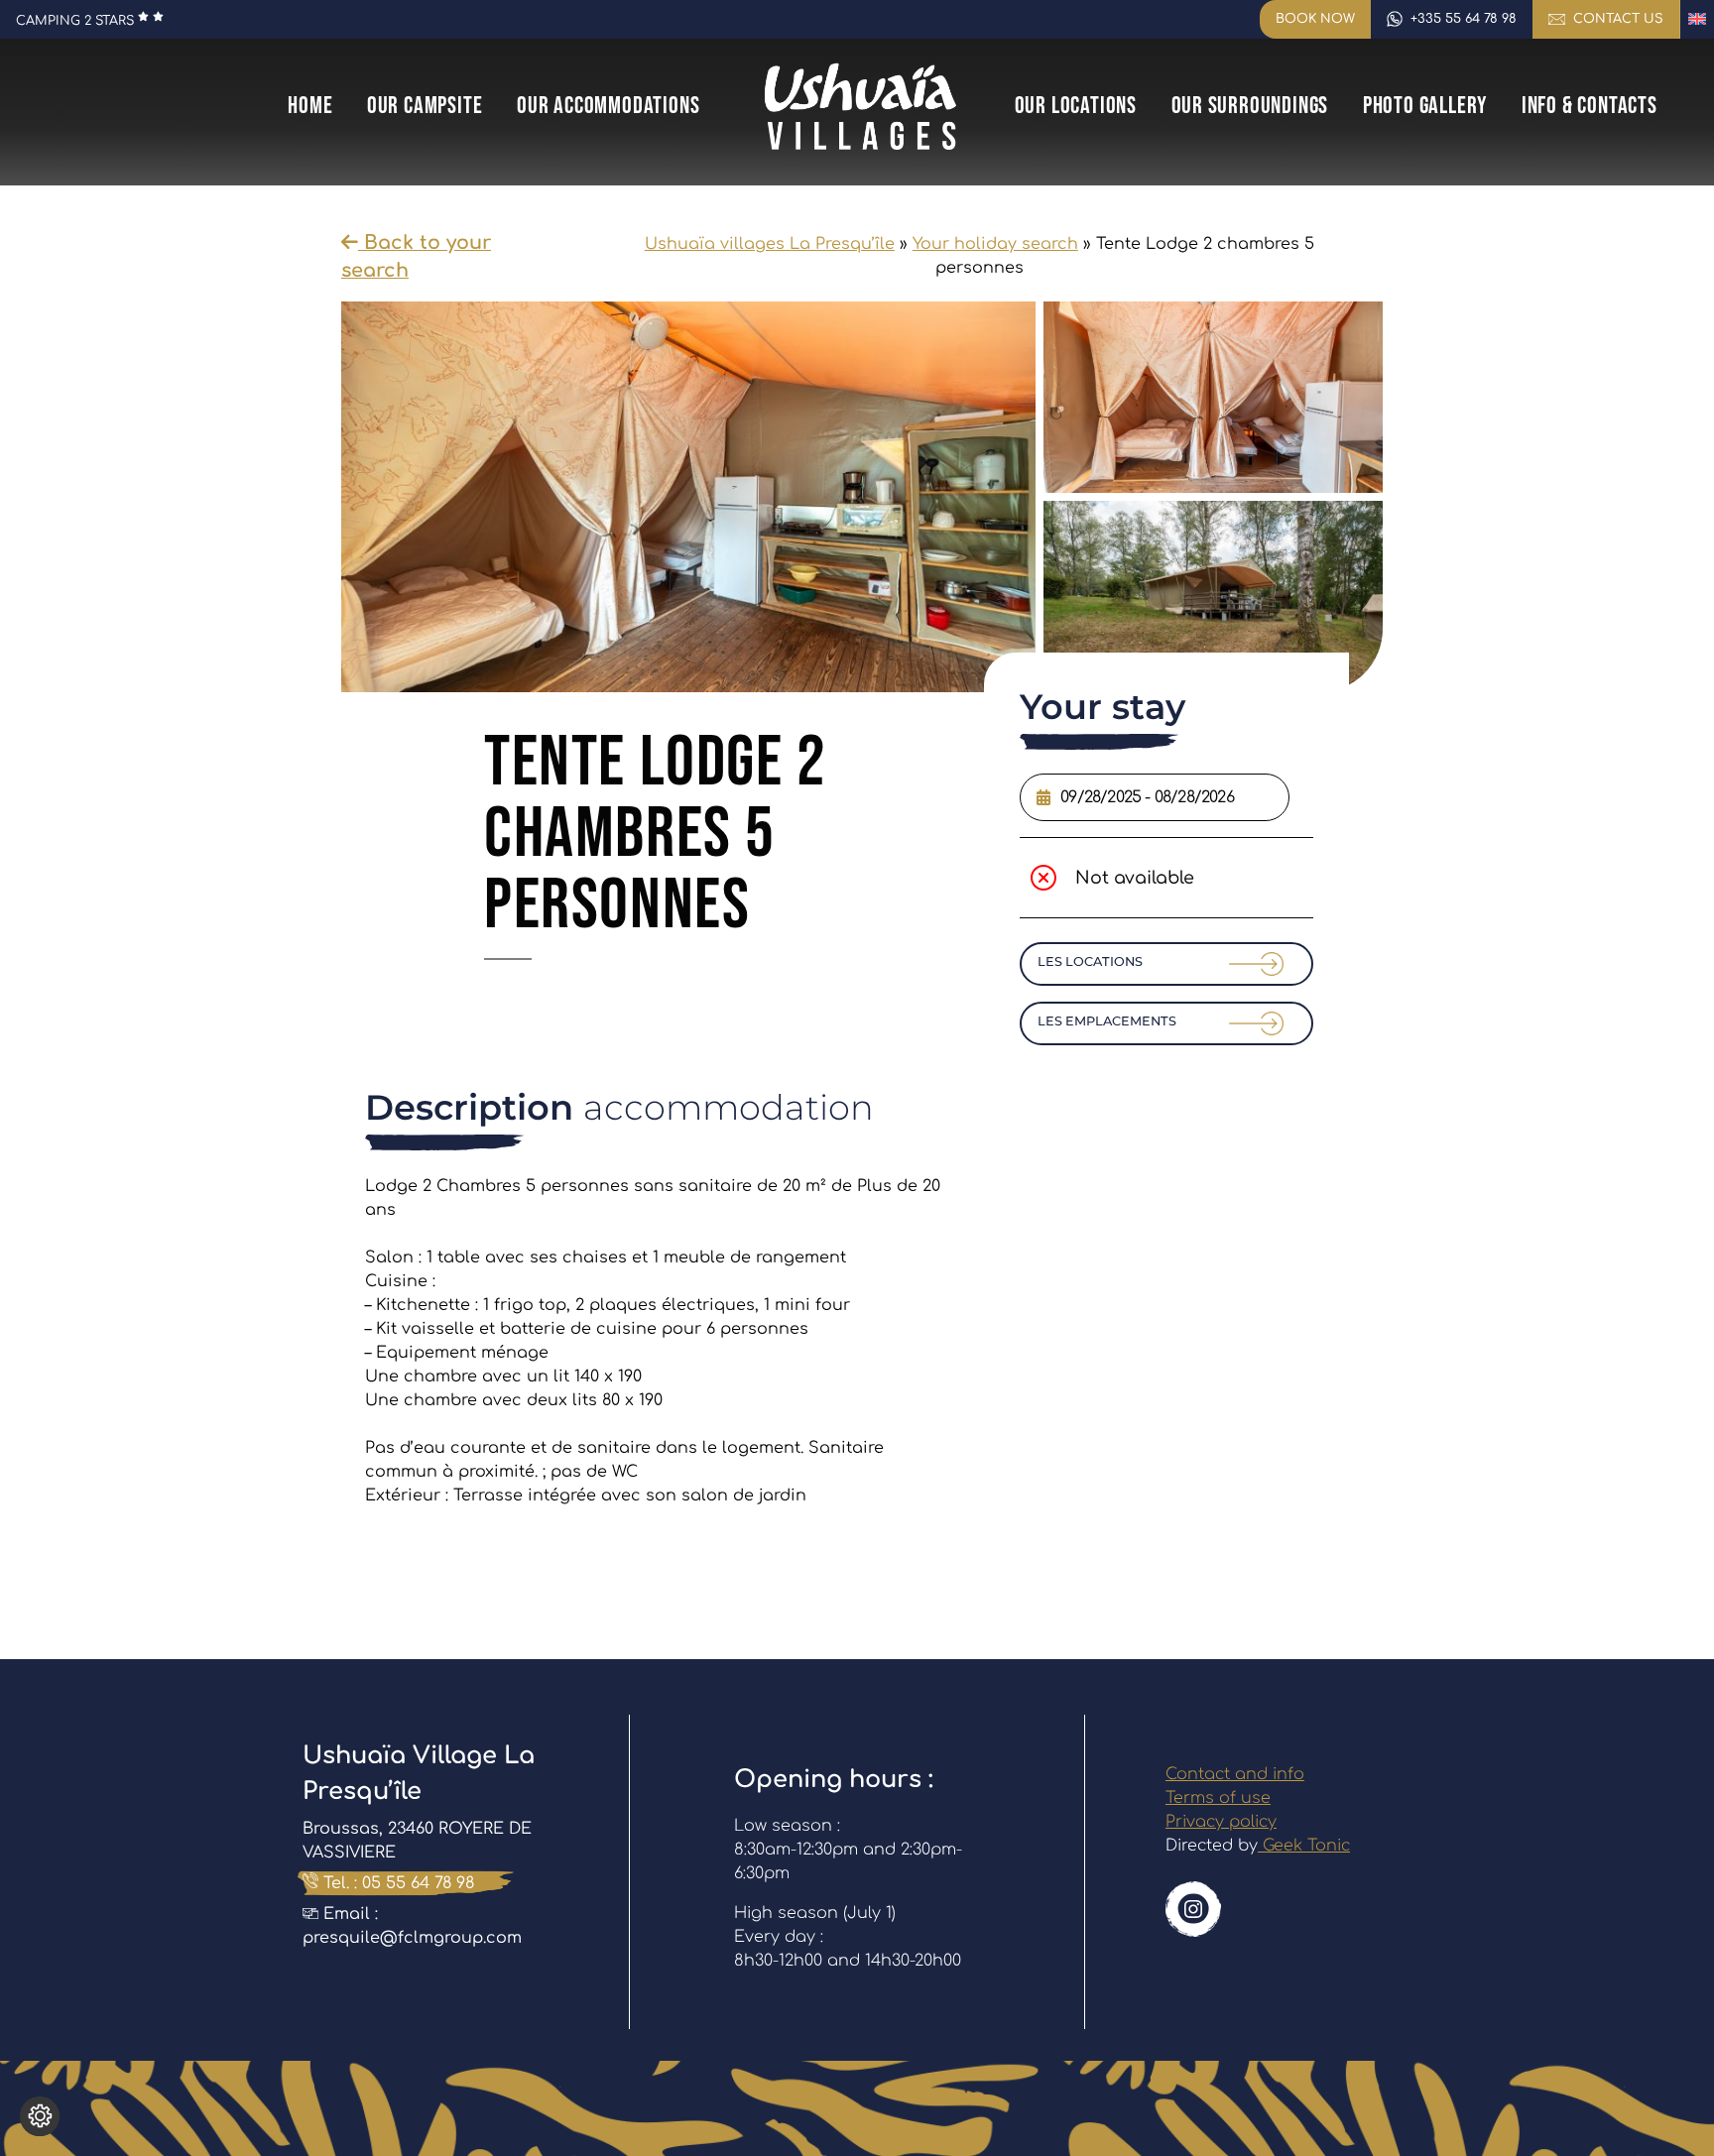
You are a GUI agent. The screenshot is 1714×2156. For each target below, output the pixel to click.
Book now (1315, 19)
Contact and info (1235, 1774)
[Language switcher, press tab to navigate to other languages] (1697, 19)
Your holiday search (995, 244)
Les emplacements (1107, 1021)
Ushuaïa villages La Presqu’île (770, 244)
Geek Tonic (1304, 1846)
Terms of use (1218, 1798)
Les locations (1090, 961)
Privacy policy (1221, 1822)
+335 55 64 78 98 (1464, 19)
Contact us (1618, 19)
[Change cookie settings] (40, 2116)
